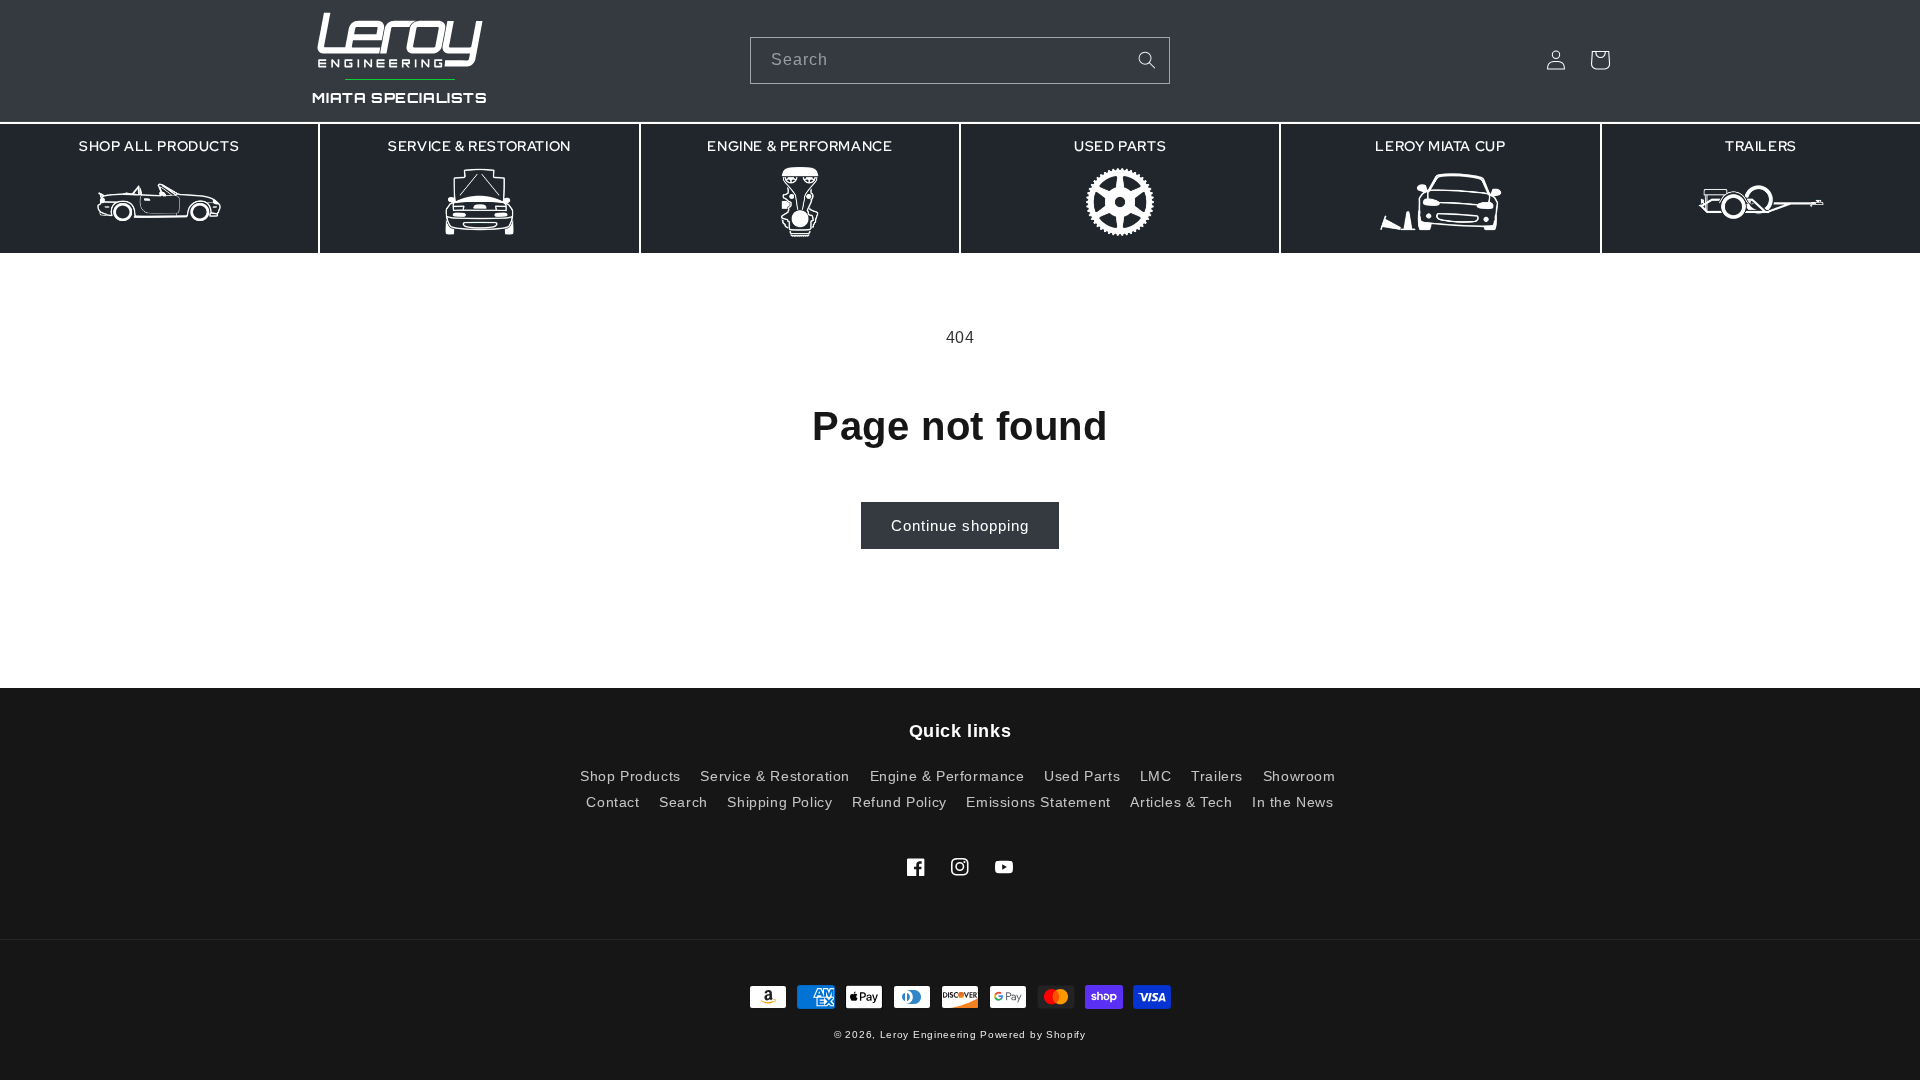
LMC (1156, 776)
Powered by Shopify (1033, 1034)
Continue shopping (960, 525)
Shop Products (630, 776)
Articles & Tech (1181, 802)
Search (683, 802)
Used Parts (1082, 776)
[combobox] (960, 60)
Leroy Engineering (928, 1034)
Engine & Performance (947, 776)
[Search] (1147, 60)
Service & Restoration (775, 776)
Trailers (1217, 776)
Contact (612, 802)
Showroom (1299, 776)
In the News (1293, 802)
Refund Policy (899, 802)
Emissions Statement (1038, 802)
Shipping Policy (779, 802)
